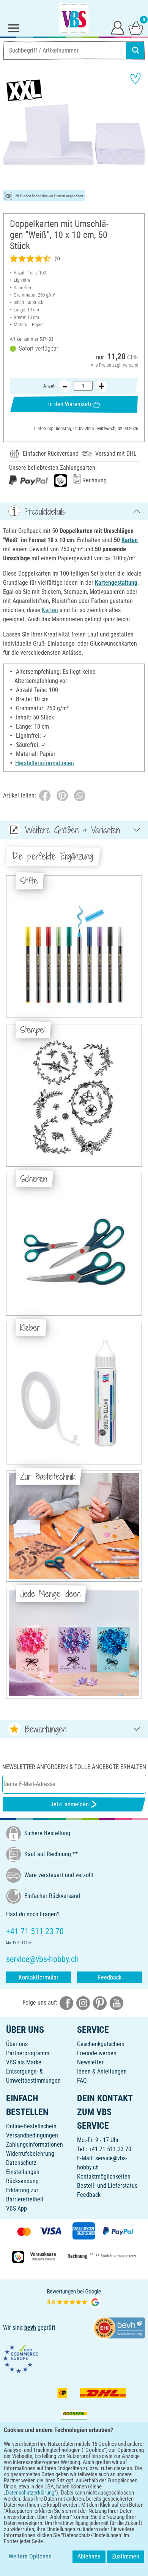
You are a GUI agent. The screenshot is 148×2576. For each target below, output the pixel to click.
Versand (130, 365)
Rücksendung (22, 2181)
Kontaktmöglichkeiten (104, 2176)
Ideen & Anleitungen (102, 2071)
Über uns (17, 2044)
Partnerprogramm (28, 2053)
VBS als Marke (24, 2062)
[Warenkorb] (136, 27)
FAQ (82, 2081)
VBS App (17, 2208)
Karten (130, 540)
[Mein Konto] (118, 27)
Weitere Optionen (30, 2556)
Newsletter (90, 2062)
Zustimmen (126, 2556)
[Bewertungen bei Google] (74, 2298)
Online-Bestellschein (31, 2126)
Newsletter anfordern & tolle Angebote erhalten (74, 1767)
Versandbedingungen (32, 2135)
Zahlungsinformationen (35, 2145)
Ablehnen (89, 2556)
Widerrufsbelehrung (30, 2154)
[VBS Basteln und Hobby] (74, 18)
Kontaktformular (39, 1977)
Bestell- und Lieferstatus (107, 2186)
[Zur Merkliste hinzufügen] (135, 78)
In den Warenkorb (70, 404)
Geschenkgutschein (101, 2044)
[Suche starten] (135, 50)
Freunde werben (97, 2053)
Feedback (110, 1977)
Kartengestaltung (116, 583)
